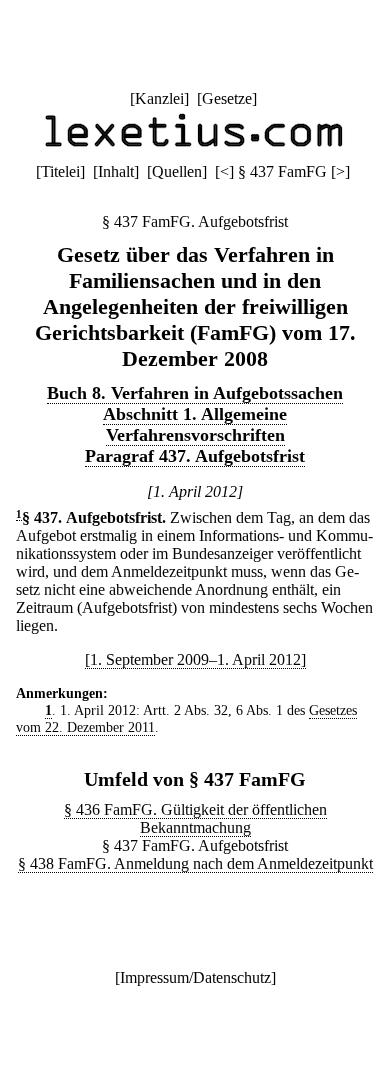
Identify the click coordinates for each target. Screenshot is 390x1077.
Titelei (60, 171)
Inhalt (116, 171)
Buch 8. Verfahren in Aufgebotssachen (195, 393)
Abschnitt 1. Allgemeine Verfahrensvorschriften (195, 424)
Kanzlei (159, 98)
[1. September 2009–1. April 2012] (195, 659)
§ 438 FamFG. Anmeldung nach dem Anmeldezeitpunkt (195, 863)
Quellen (177, 171)
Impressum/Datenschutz (195, 977)
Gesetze (227, 98)
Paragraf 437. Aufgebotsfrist (195, 456)
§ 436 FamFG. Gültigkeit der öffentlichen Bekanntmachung (195, 818)
